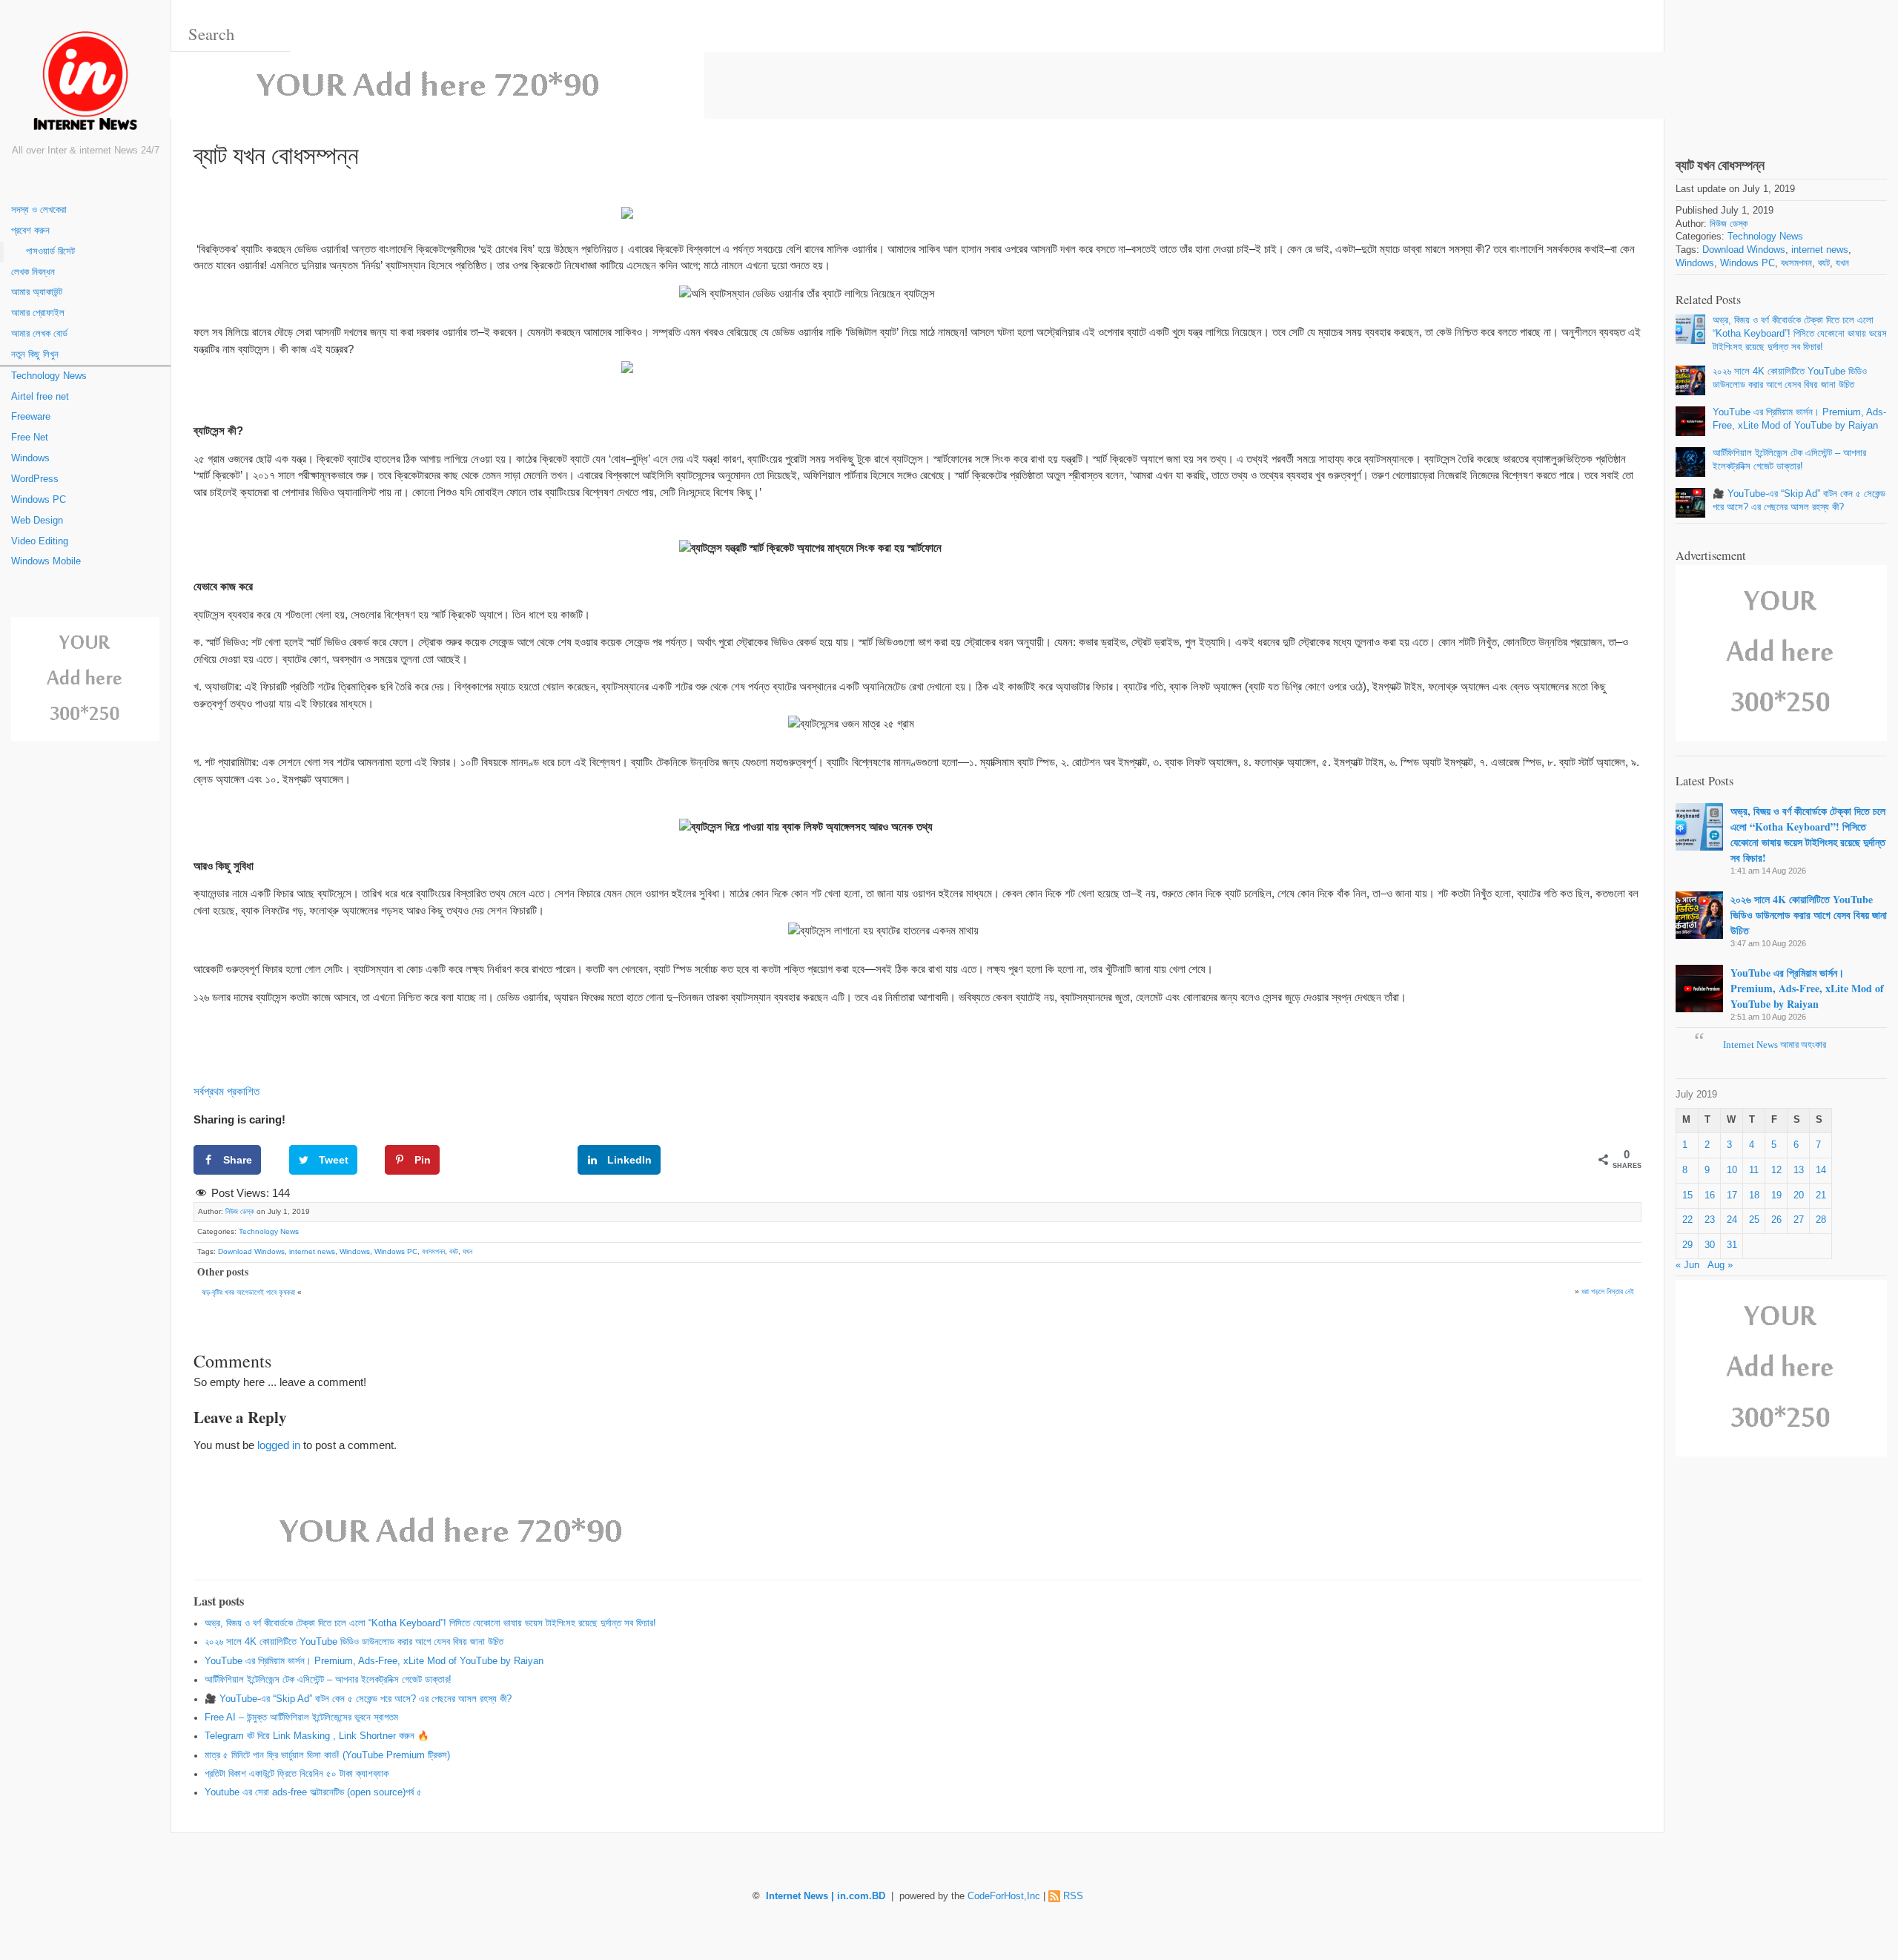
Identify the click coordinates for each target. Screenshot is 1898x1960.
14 (1821, 1170)
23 (1710, 1220)
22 (1687, 1220)
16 (1710, 1195)
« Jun (1687, 1265)
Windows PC (39, 500)
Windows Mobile (46, 561)
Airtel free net (40, 397)
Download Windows (251, 1251)
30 (1710, 1245)
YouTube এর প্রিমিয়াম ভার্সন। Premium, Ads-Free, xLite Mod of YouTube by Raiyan (374, 1661)
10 (1732, 1170)
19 (1776, 1195)
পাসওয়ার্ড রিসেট (50, 251)
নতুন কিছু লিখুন (35, 354)
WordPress (35, 479)
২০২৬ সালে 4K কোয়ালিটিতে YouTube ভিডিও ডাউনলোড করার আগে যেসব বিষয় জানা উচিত (354, 1642)
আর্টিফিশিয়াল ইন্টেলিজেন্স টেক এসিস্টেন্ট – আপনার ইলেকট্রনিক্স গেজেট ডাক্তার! (328, 1680)
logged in (279, 1445)
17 (1732, 1195)
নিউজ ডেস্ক (240, 1211)
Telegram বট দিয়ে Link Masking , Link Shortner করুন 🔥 (317, 1736)
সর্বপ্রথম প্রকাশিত (226, 1091)
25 (1754, 1220)
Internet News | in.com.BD (826, 1896)
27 (1799, 1220)
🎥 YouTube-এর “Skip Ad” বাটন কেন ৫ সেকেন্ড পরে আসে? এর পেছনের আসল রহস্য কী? (358, 1699)
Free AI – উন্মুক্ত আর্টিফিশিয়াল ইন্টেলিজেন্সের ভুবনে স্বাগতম (301, 1718)
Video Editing (40, 541)
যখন (467, 1251)
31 (1732, 1245)
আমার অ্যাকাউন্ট (37, 292)
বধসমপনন (433, 1251)
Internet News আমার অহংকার (1775, 1045)
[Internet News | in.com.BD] (85, 83)
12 (1776, 1170)
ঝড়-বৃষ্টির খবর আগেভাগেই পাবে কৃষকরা (248, 1292)
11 (1754, 1170)
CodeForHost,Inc (1004, 1896)
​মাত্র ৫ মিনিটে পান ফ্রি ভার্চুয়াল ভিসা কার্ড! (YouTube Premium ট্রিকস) (327, 1755)
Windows (30, 458)
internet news (312, 1251)
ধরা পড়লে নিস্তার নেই (1608, 1291)
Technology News (49, 376)
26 (1776, 1220)
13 (1799, 1170)
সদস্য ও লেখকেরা (39, 210)
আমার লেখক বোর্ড (39, 334)
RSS (1073, 1896)
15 (1687, 1195)
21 (1821, 1195)
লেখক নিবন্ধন (33, 272)
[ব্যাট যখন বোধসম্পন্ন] (1781, 66)
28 (1821, 1220)
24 (1732, 1220)
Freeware (31, 417)
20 (1799, 1195)
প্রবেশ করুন (30, 231)
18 (1754, 1195)
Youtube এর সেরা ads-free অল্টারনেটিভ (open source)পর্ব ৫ (313, 1792)
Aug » (1720, 1265)
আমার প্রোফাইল (38, 313)
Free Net (30, 438)
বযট (454, 1251)
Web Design (37, 521)
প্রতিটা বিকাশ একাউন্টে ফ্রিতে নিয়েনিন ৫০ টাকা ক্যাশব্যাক (297, 1774)
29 (1687, 1245)
